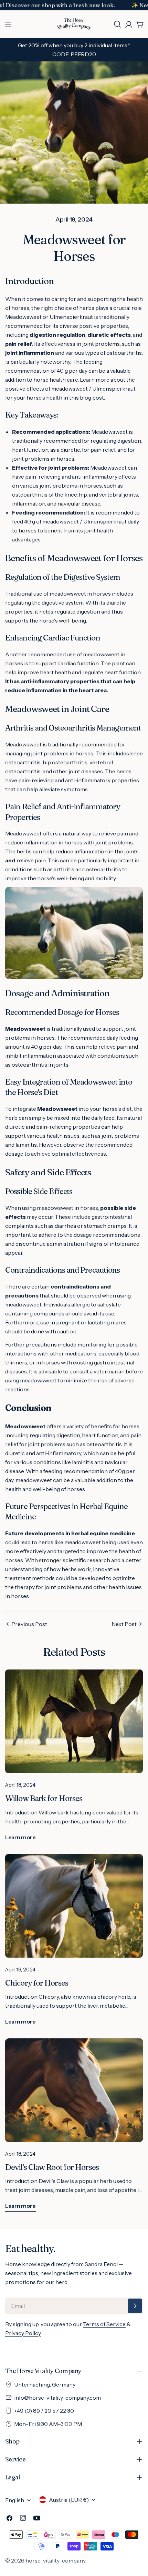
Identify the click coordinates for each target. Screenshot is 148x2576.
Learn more (20, 1837)
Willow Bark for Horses (44, 1798)
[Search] (117, 24)
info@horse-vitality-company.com (57, 2398)
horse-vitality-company (55, 2560)
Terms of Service (104, 2324)
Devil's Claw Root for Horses (52, 2167)
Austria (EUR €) (69, 2500)
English (15, 2500)
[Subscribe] (135, 2306)
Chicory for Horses (37, 1983)
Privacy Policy (23, 2333)
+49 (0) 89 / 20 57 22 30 (44, 2411)
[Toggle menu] (8, 24)
